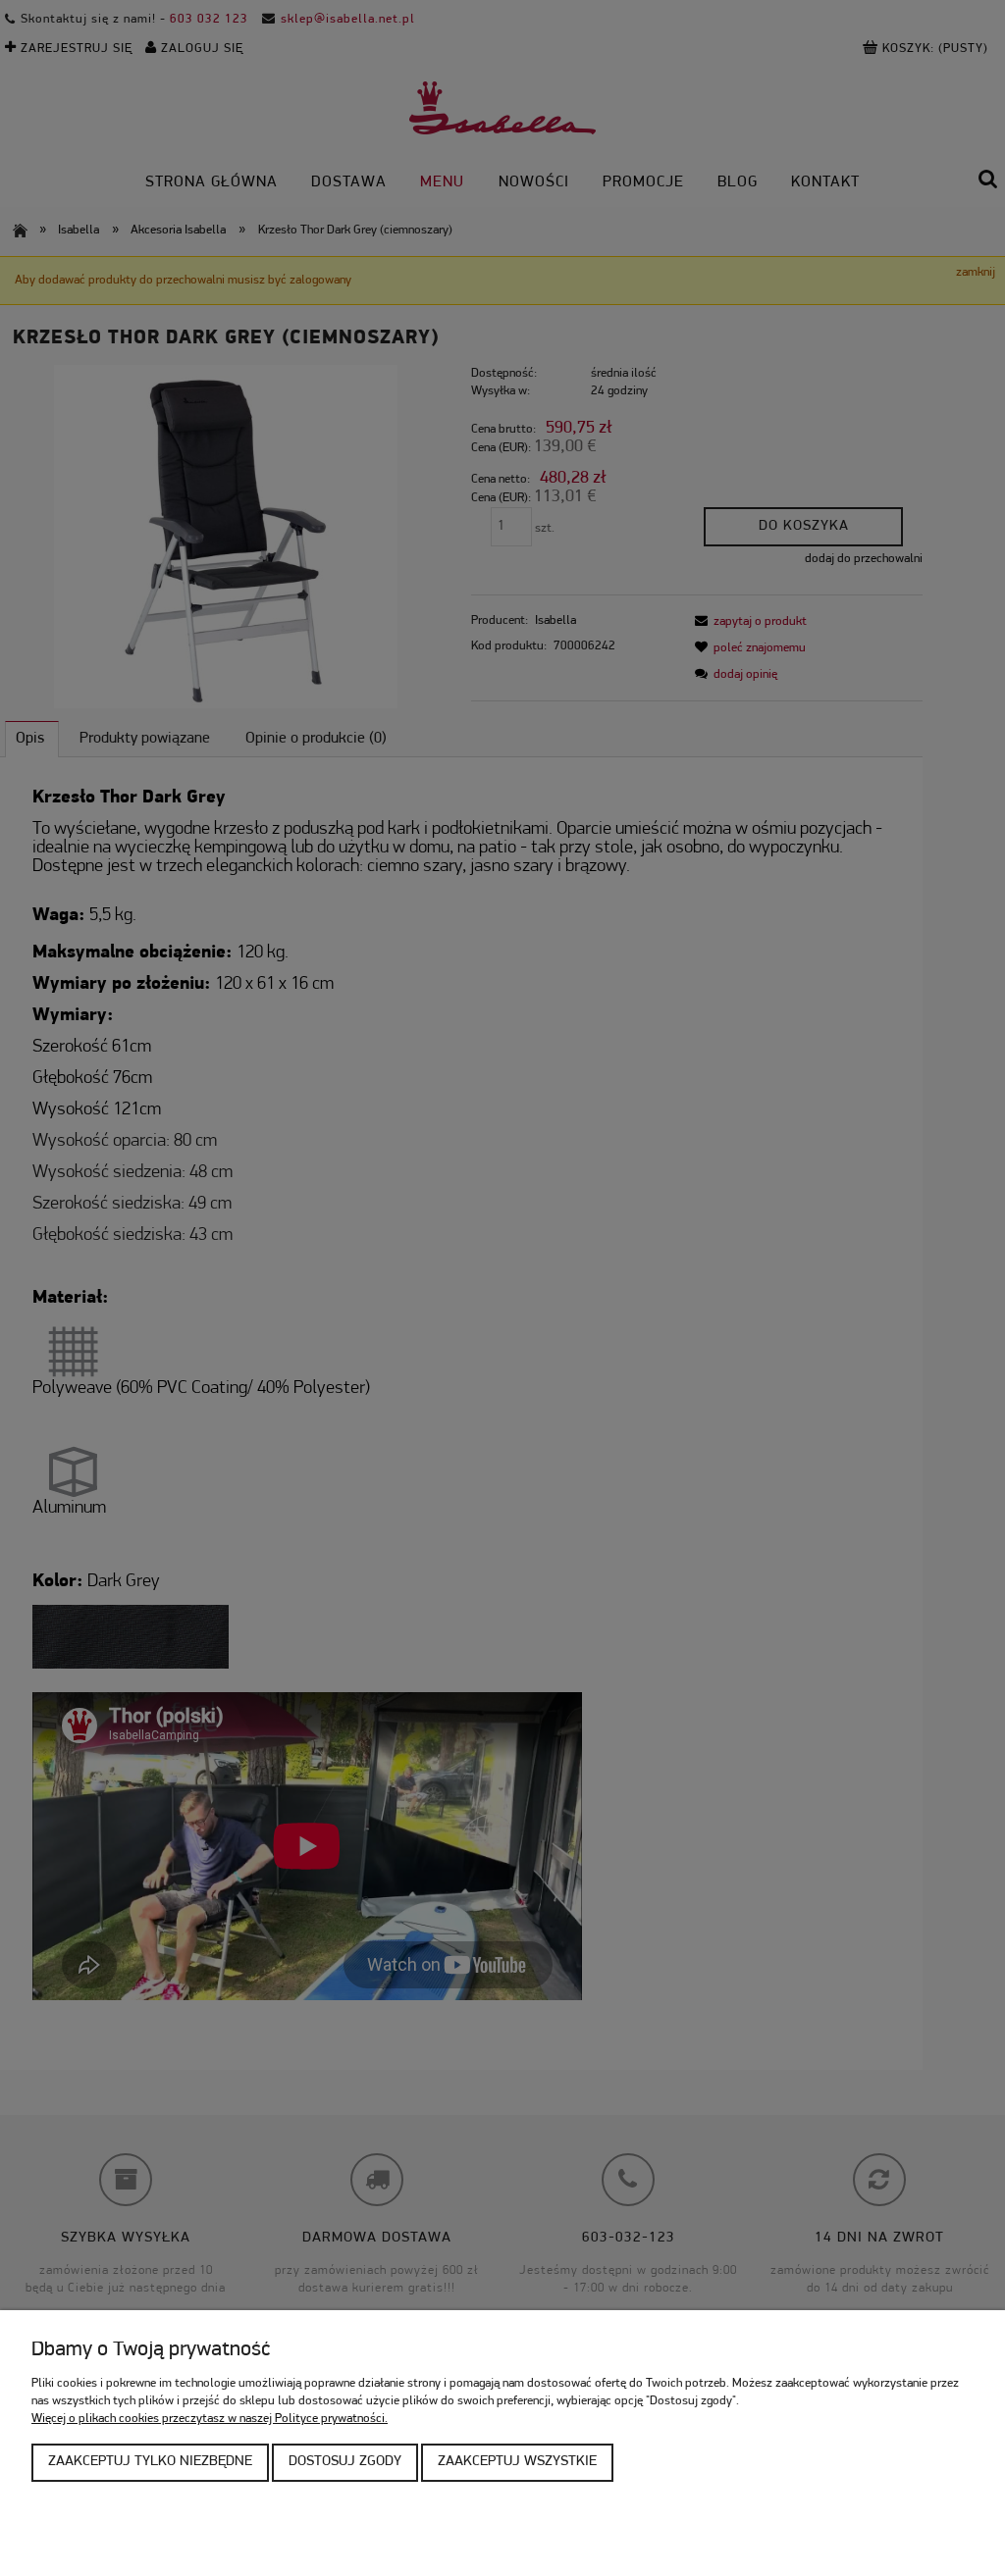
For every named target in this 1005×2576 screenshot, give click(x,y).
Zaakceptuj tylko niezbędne (150, 2462)
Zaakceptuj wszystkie (517, 2462)
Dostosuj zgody (345, 2462)
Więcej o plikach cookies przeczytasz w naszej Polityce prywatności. (210, 2419)
